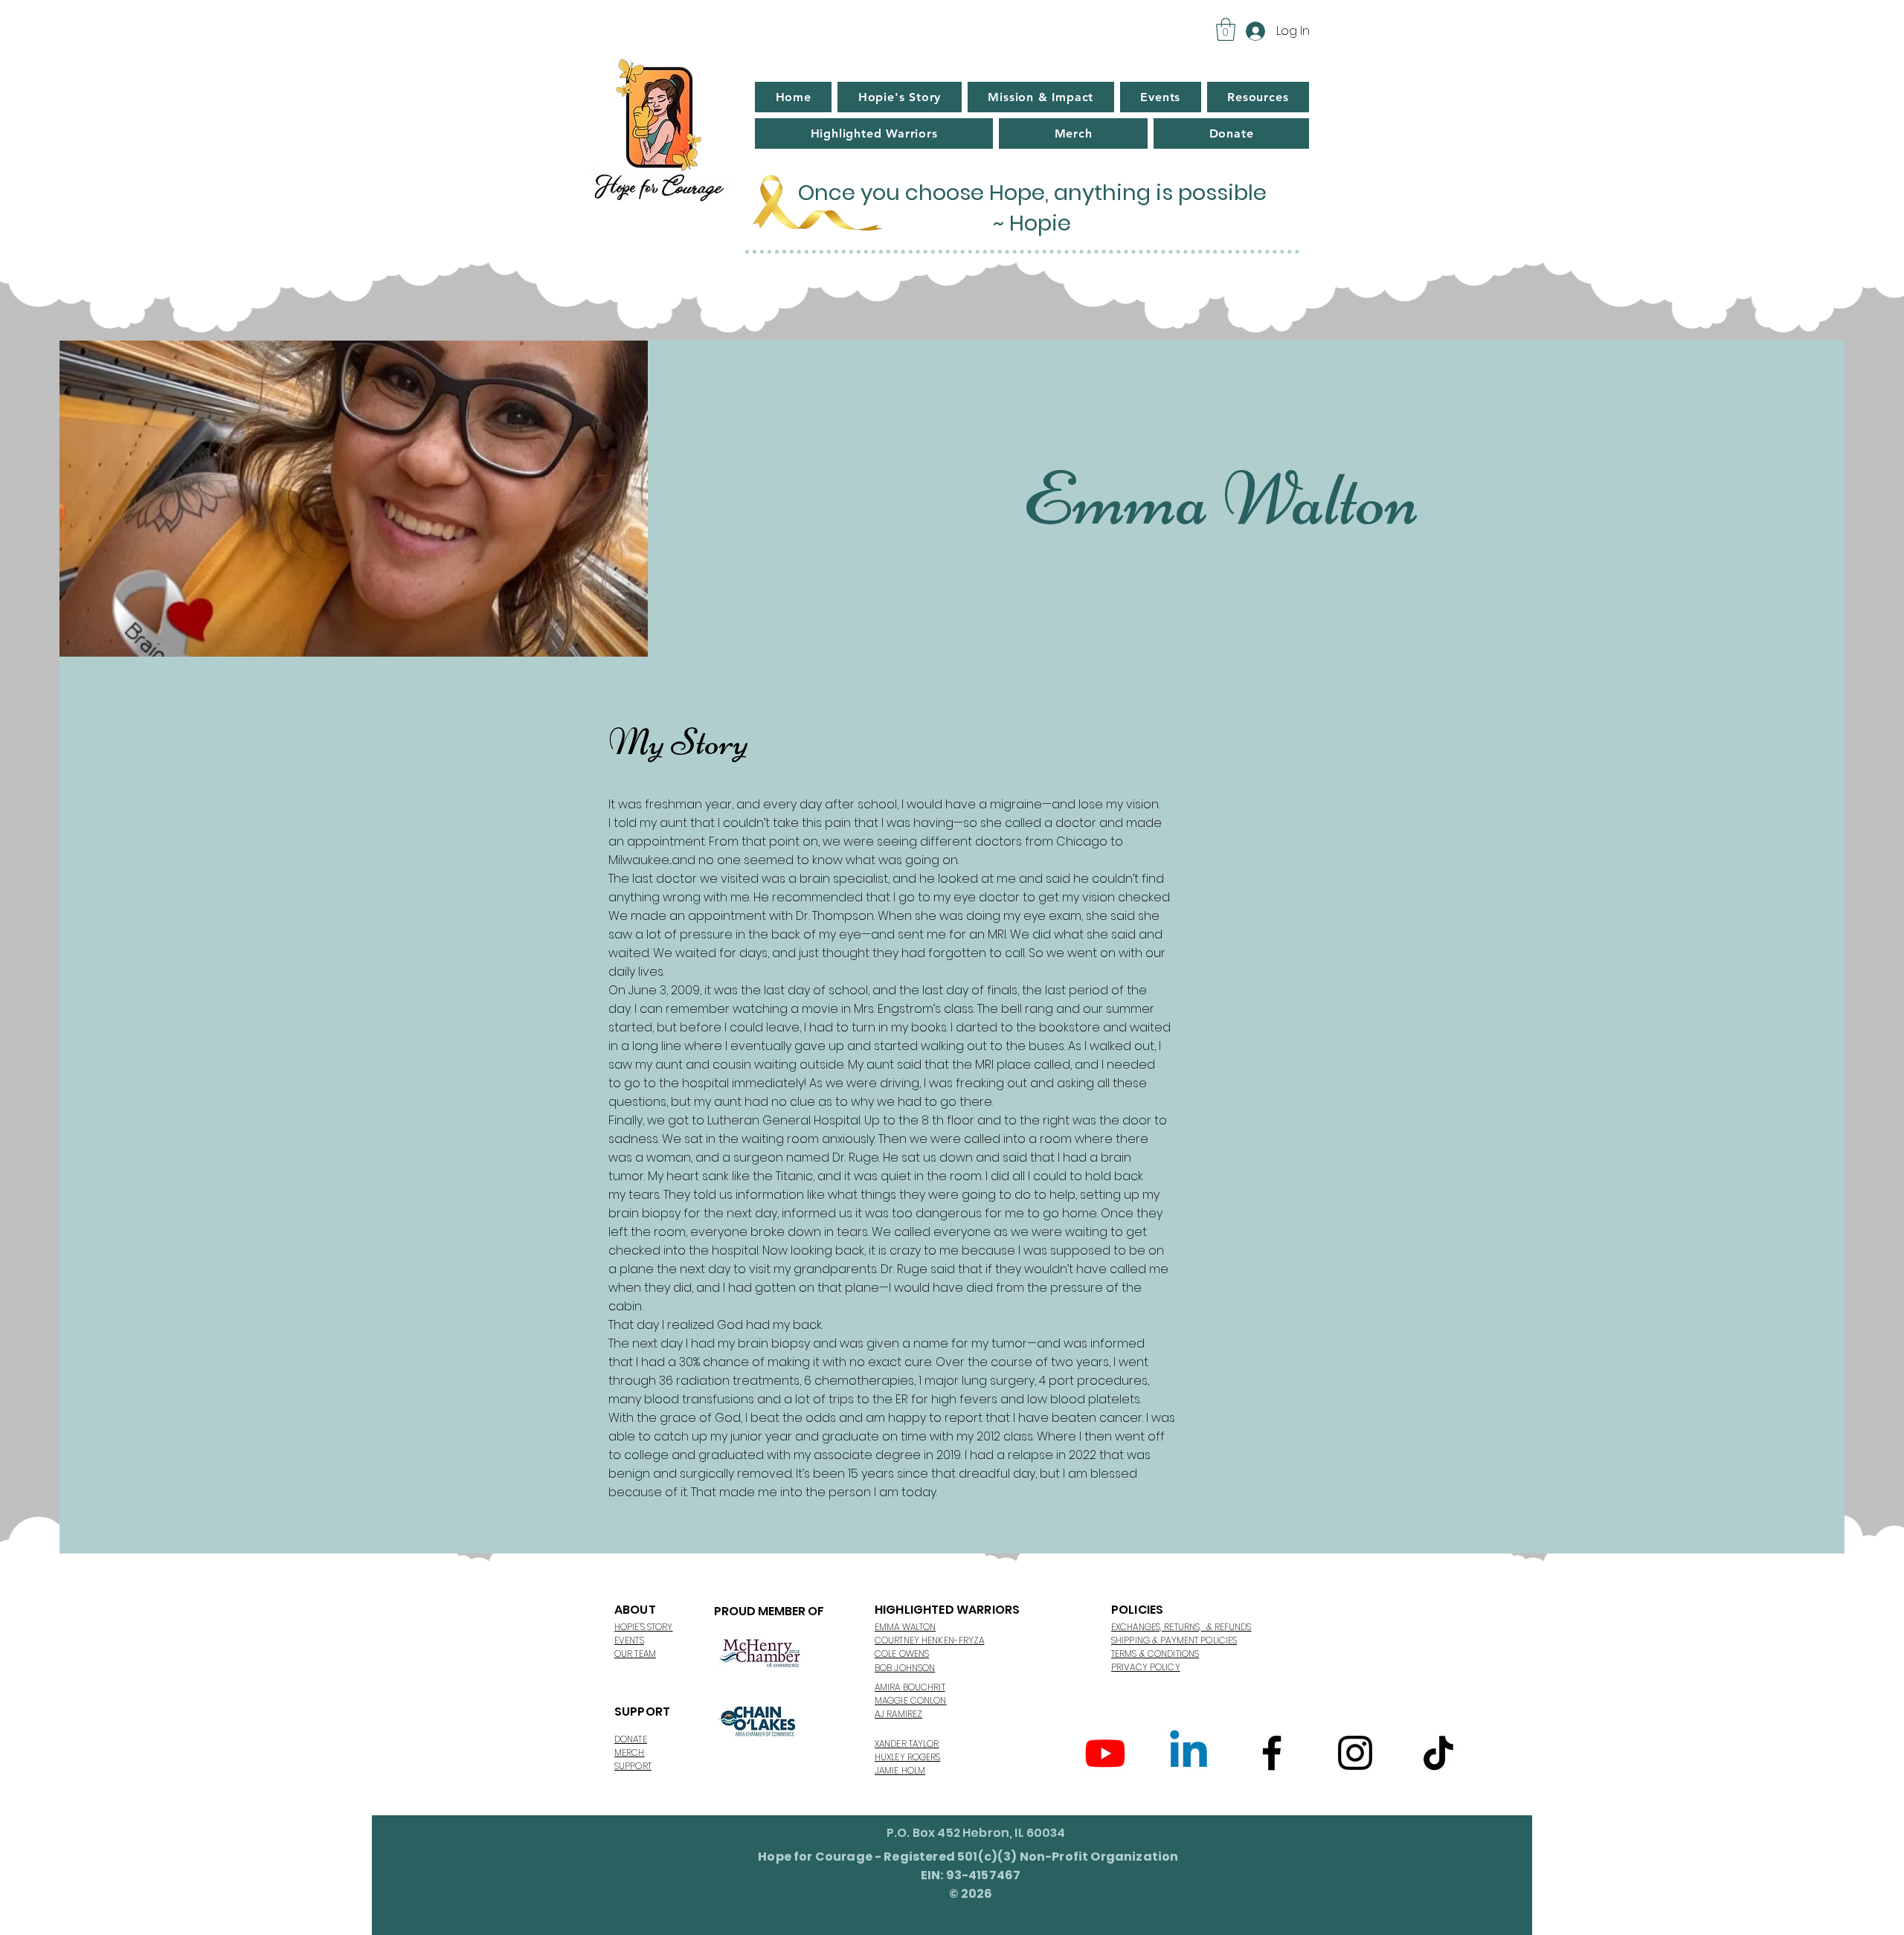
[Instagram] (1355, 1753)
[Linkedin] (1189, 1753)
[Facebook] (1272, 1753)
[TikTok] (1438, 1753)
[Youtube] (1105, 1753)
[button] (1226, 29)
